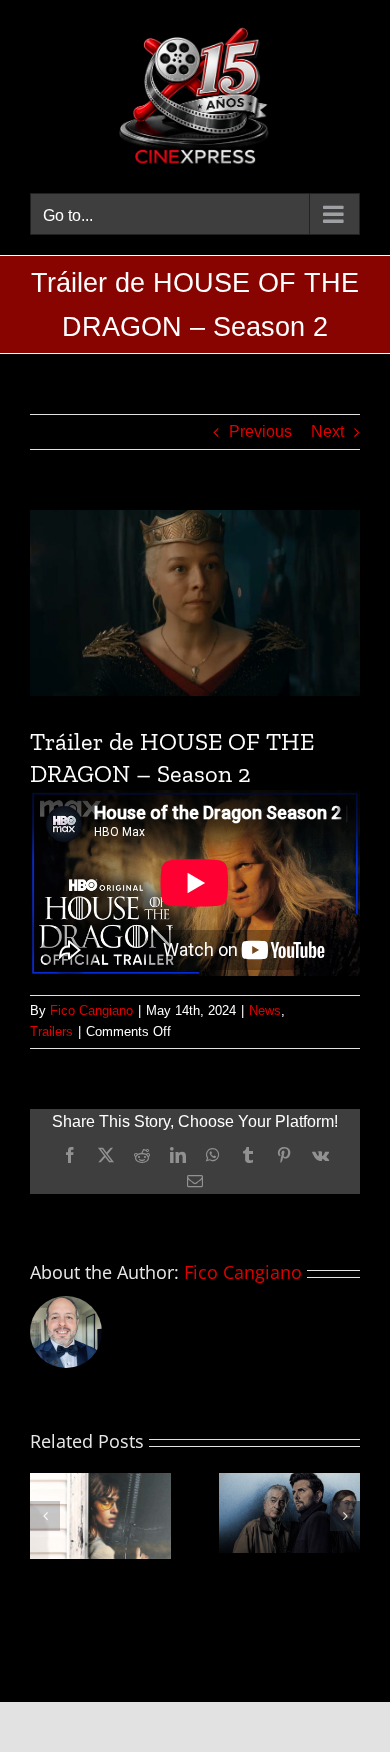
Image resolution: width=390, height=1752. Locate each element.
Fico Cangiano (91, 1010)
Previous (260, 431)
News (265, 1010)
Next (327, 431)
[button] (45, 1516)
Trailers (51, 1031)
